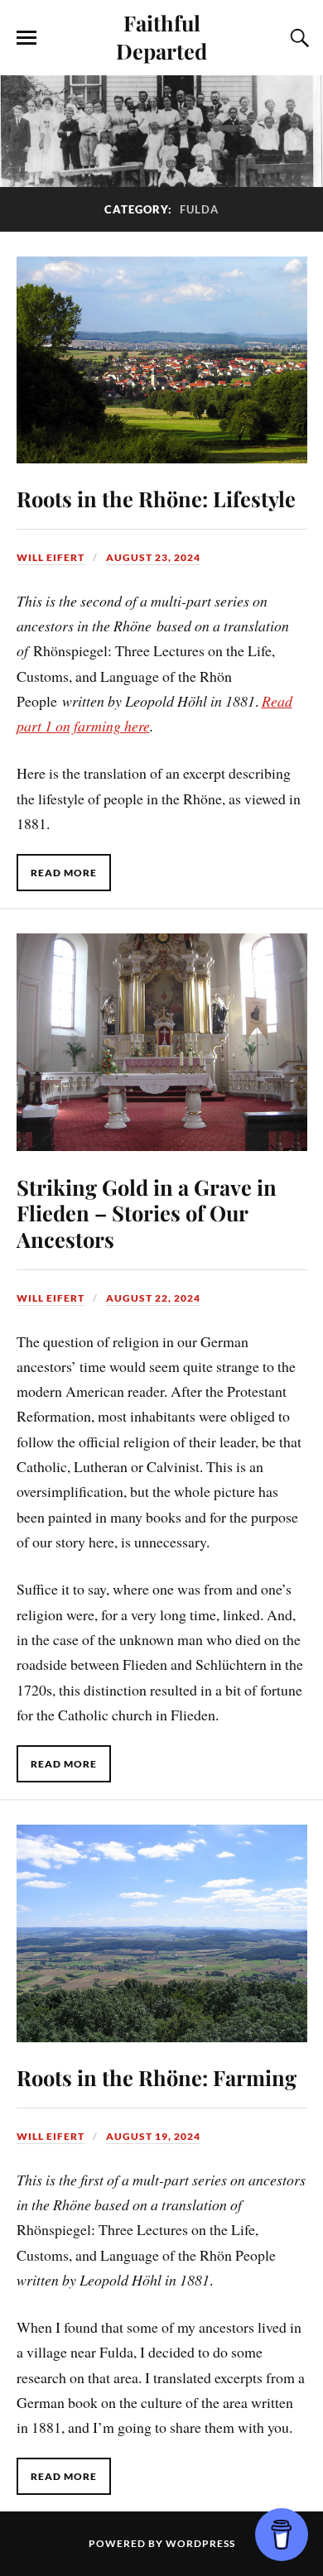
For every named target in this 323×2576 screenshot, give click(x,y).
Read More (64, 873)
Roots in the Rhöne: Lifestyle (156, 498)
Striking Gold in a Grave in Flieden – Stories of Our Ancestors (147, 1213)
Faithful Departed (161, 36)
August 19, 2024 (153, 2136)
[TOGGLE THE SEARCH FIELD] (297, 38)
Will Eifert (51, 557)
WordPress (200, 2543)
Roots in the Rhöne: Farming (157, 2077)
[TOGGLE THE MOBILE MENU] (27, 38)
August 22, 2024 (153, 1298)
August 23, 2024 (153, 557)
